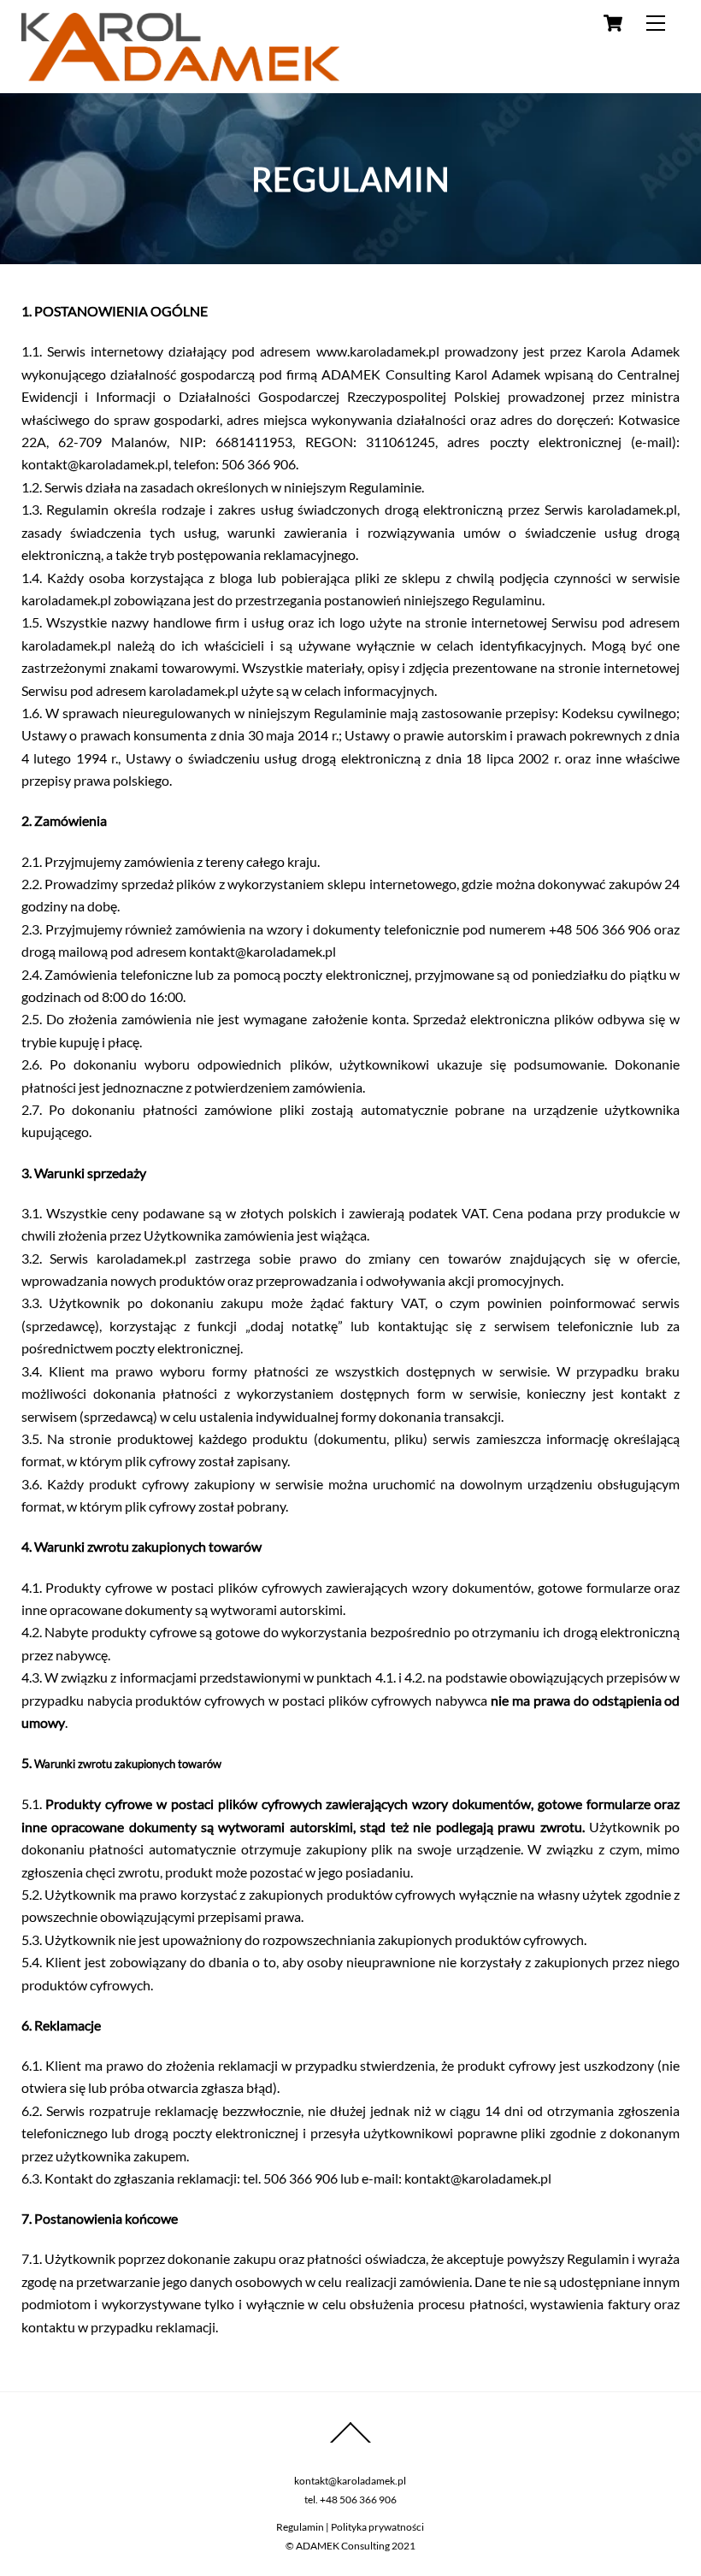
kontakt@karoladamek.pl (350, 2481)
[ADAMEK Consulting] (181, 73)
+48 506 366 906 (358, 2499)
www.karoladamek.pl (378, 351)
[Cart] (613, 23)
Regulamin (300, 2527)
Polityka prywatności (377, 2527)
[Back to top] (350, 2442)
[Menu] (656, 23)
